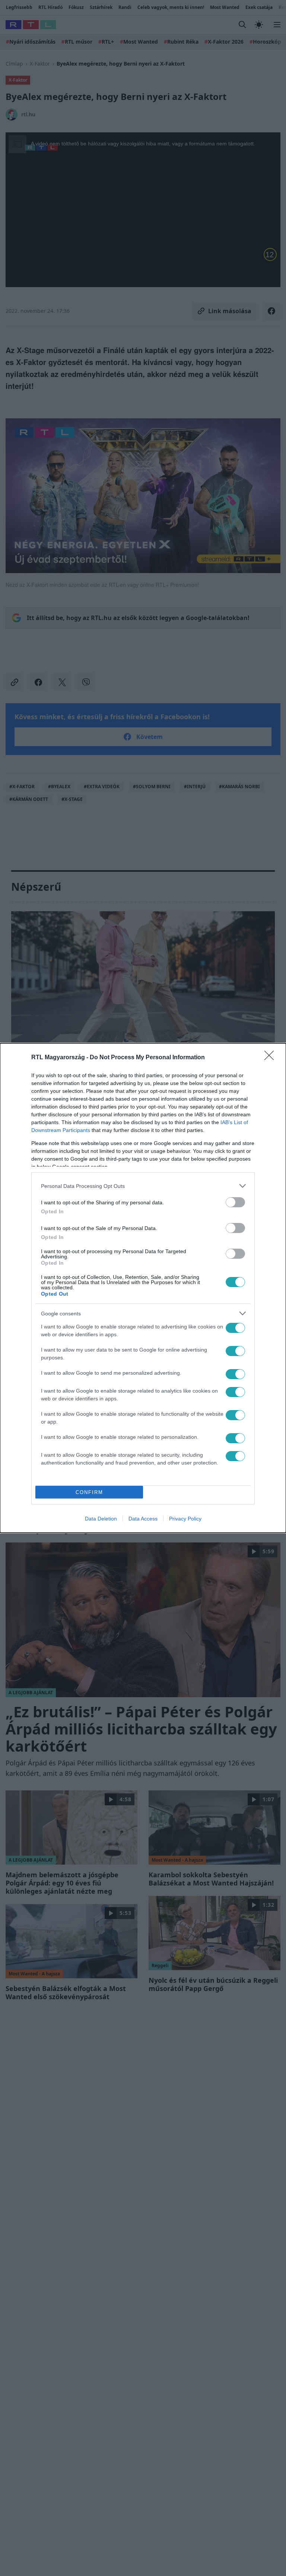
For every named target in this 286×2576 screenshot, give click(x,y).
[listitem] (143, 1186)
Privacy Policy (185, 1519)
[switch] (235, 1202)
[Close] (271, 1058)
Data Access (143, 1519)
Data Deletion (101, 1519)
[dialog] (143, 1288)
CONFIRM (89, 1492)
